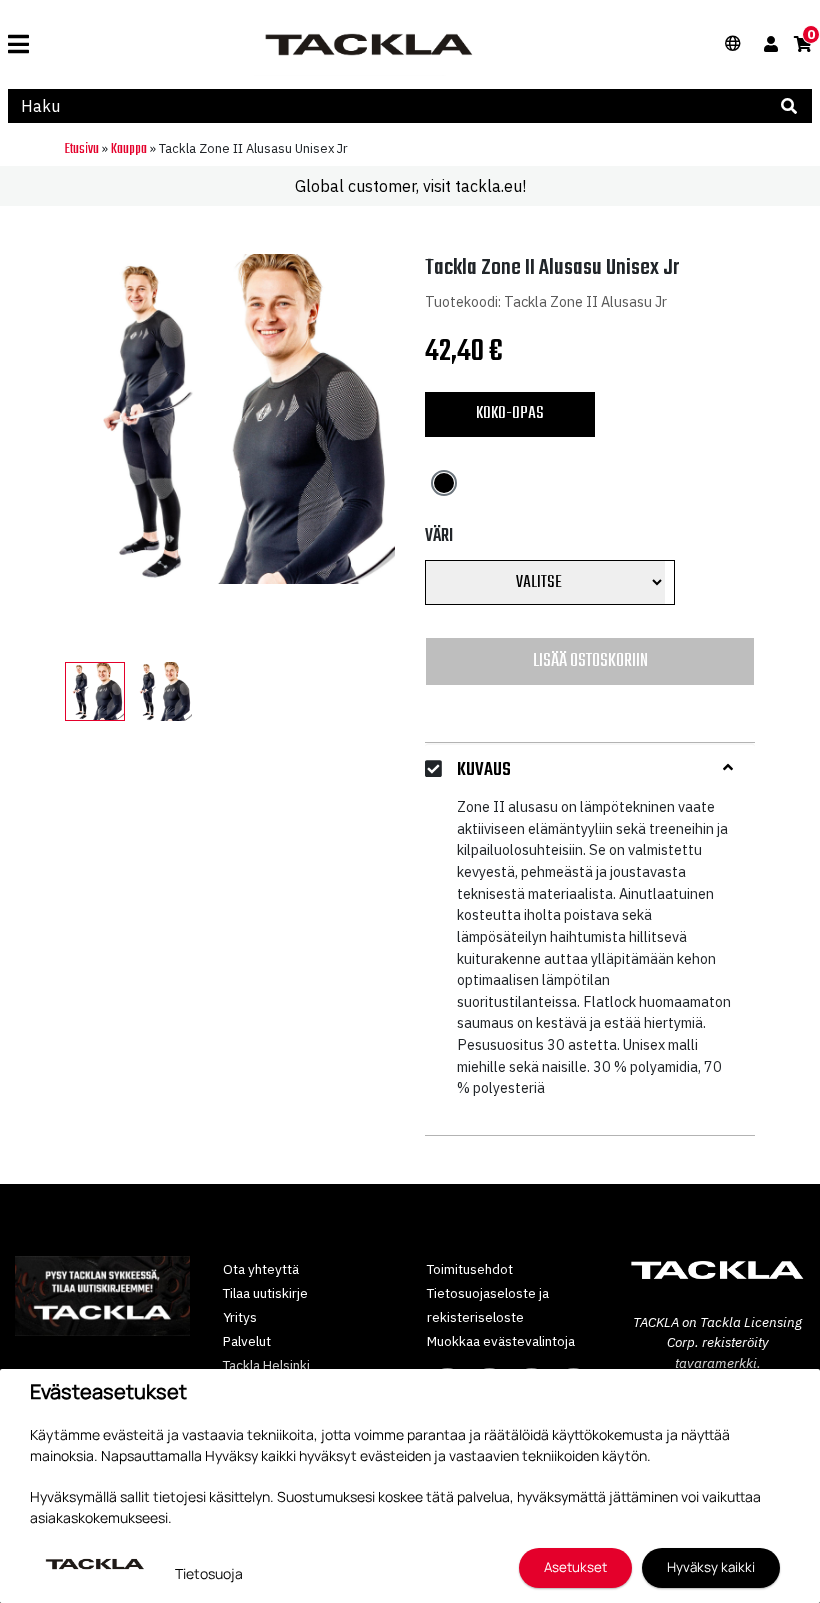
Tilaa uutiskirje (265, 1293)
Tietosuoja (209, 1573)
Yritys (240, 1317)
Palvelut (247, 1341)
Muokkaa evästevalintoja (501, 1341)
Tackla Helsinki (266, 1365)
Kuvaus (484, 770)
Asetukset (575, 1567)
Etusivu (82, 149)
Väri (439, 536)
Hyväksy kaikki (711, 1567)
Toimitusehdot (470, 1269)
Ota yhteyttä (261, 1269)
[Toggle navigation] (18, 44)
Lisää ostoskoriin (590, 661)
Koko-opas (510, 413)
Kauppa (129, 149)
